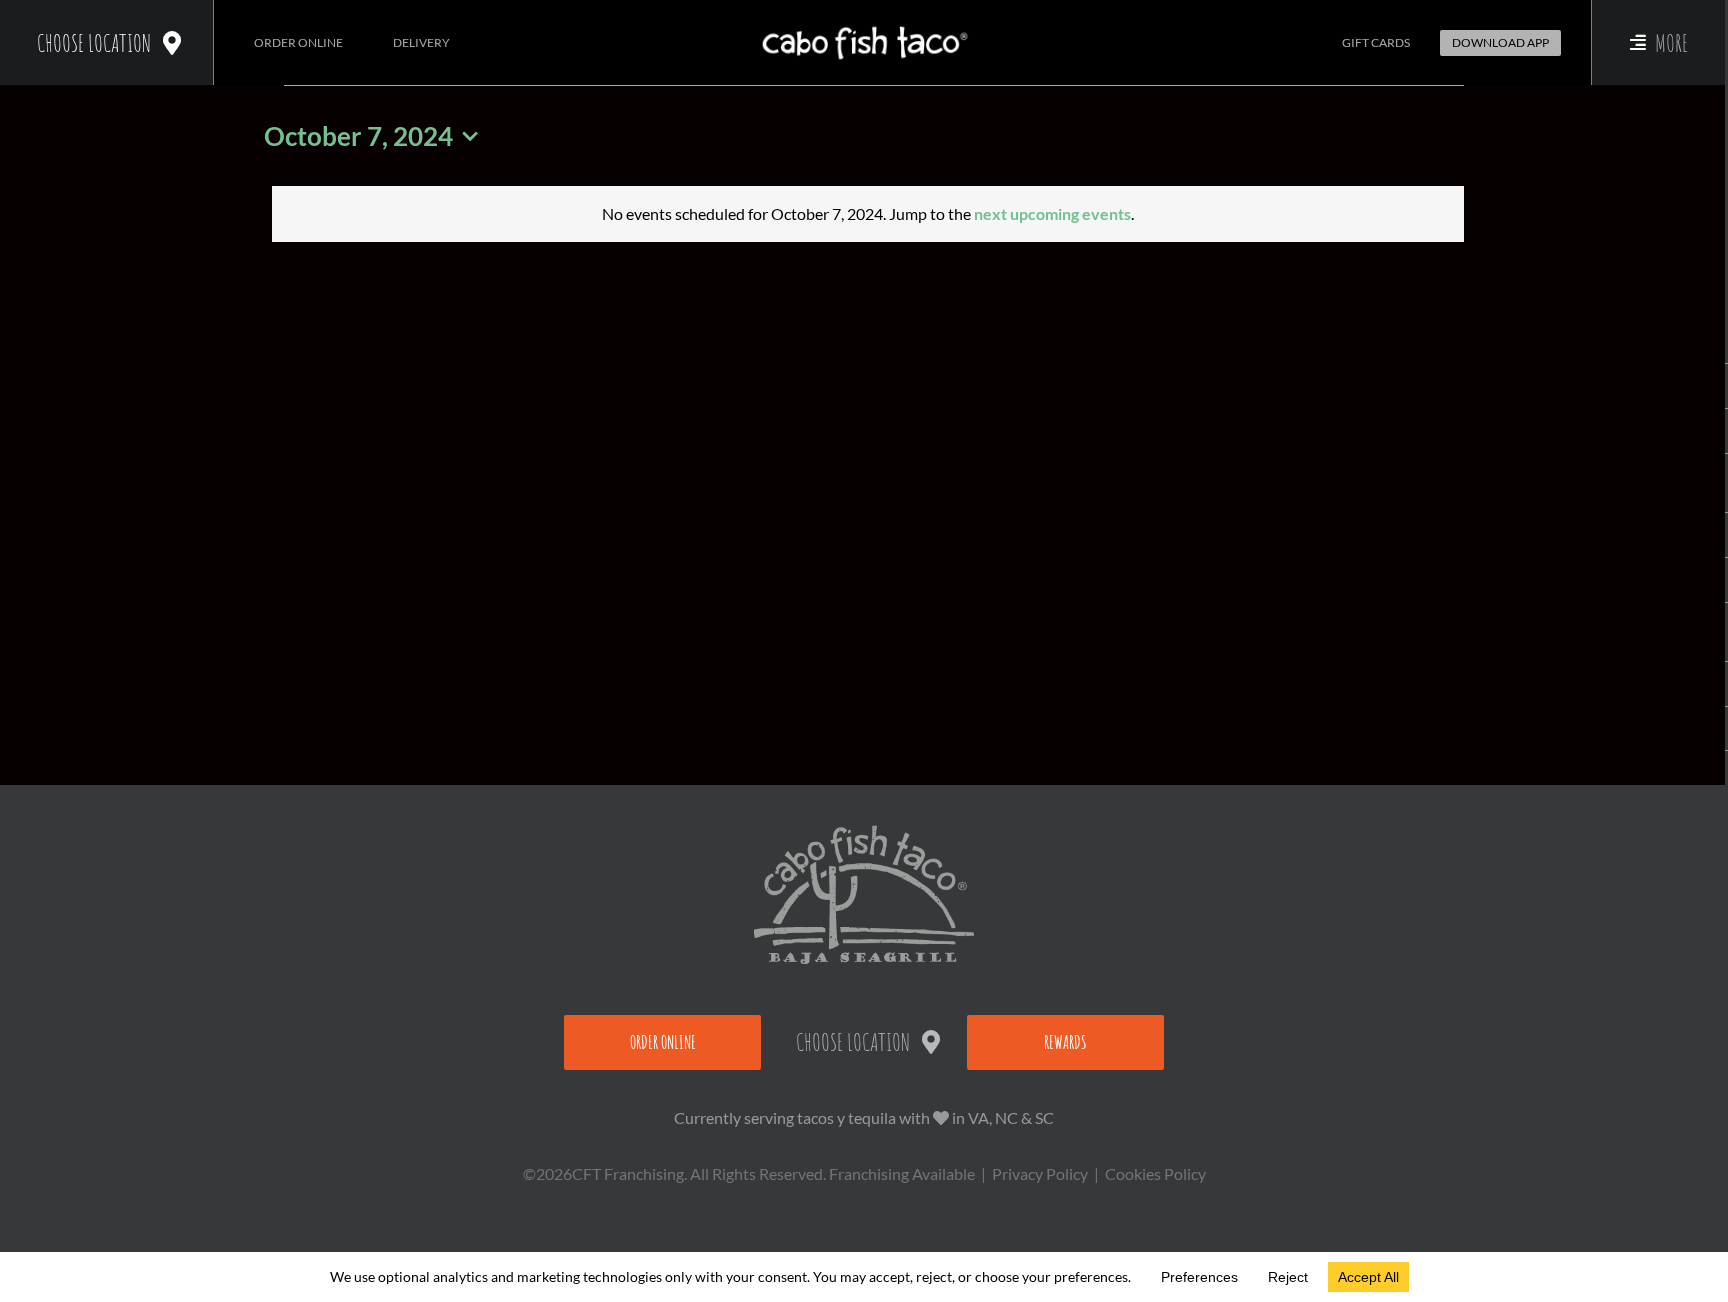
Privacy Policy (1040, 1173)
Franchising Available (902, 1173)
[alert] (868, 214)
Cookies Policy (1155, 1173)
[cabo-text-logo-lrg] (864, 26)
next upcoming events (1052, 213)
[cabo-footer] (864, 832)
